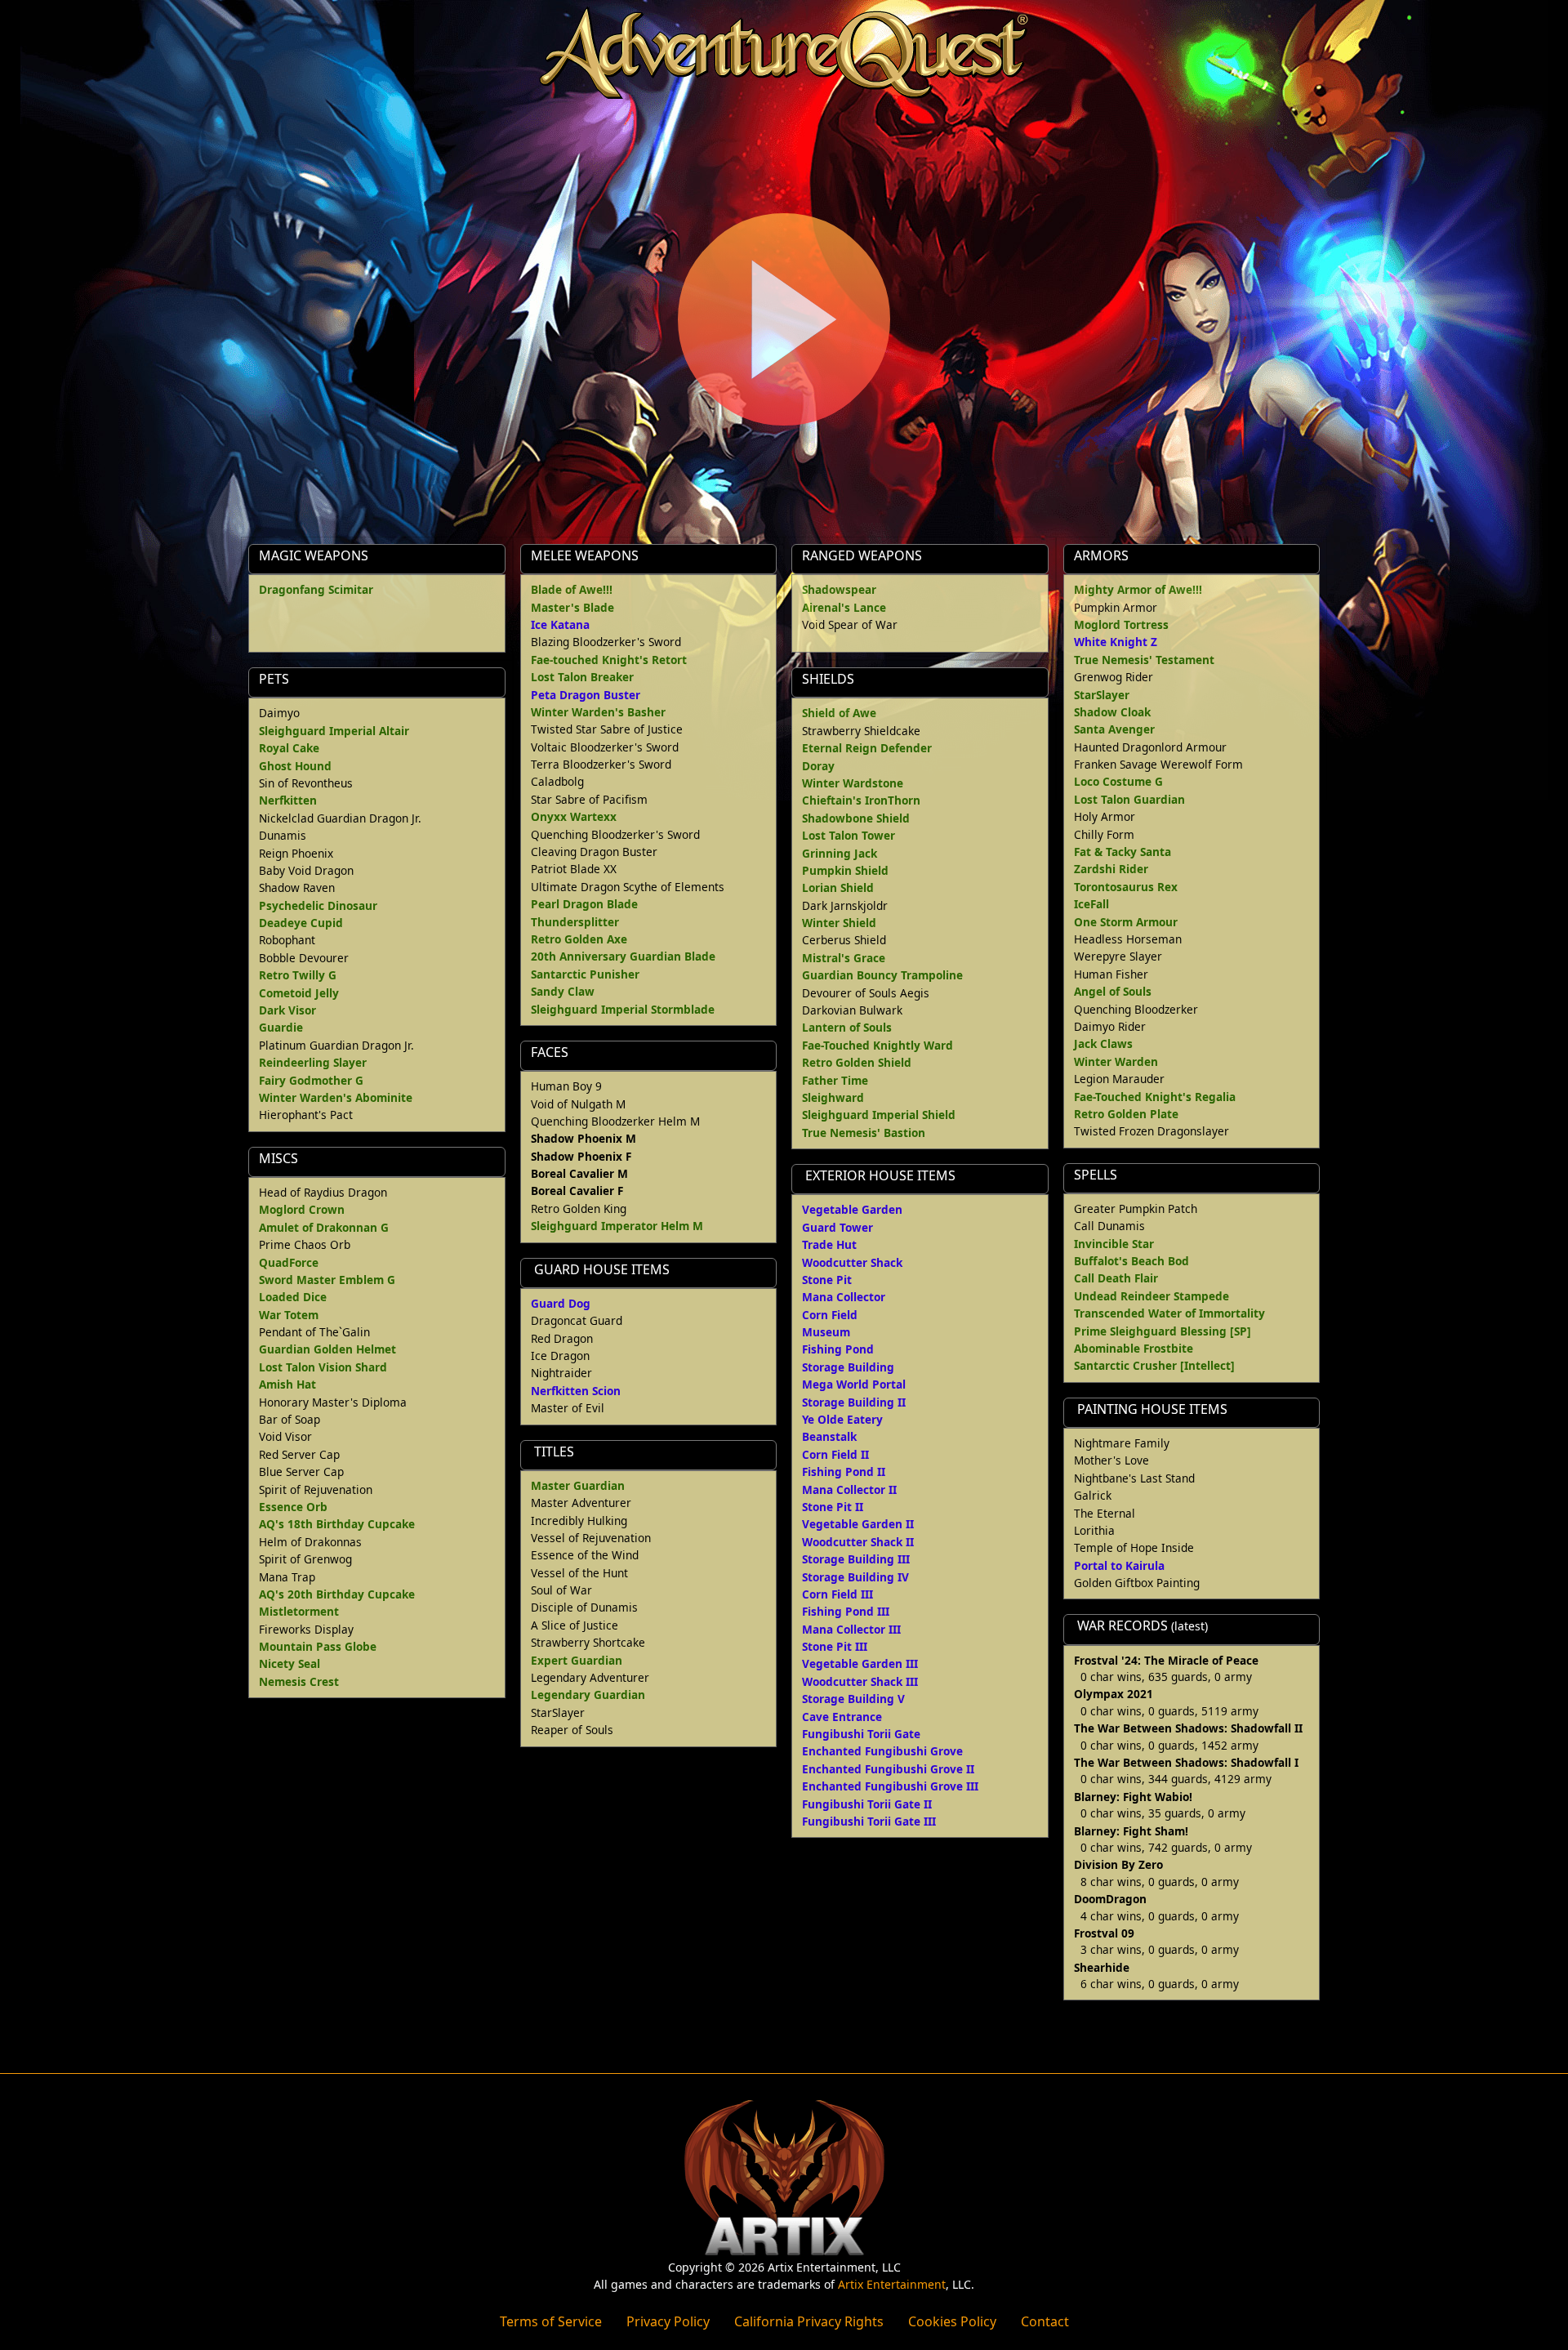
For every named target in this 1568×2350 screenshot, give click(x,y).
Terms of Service (551, 2321)
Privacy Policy (668, 2321)
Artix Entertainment (892, 2284)
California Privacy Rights (809, 2321)
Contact (1045, 2321)
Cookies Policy (952, 2321)
